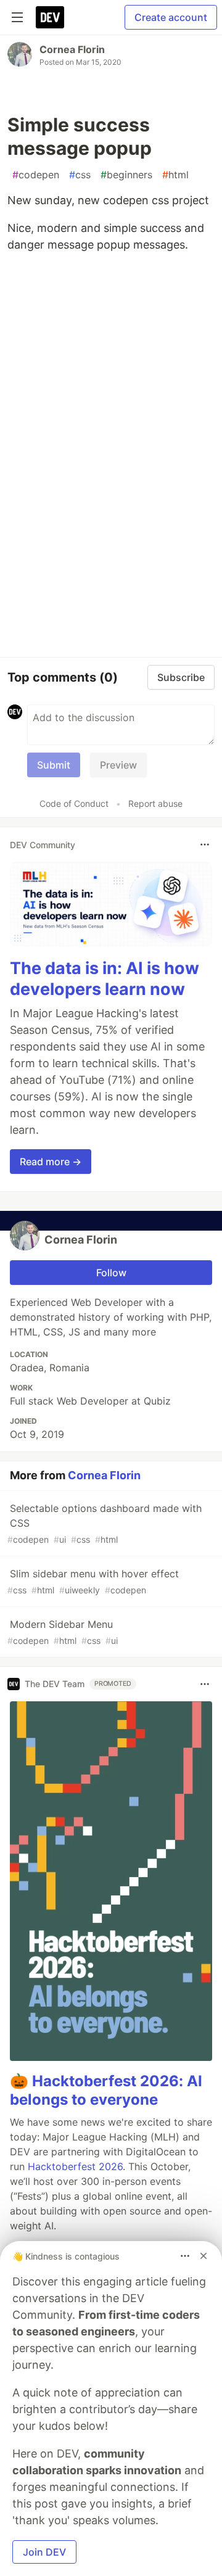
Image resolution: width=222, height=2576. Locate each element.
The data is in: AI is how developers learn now (105, 979)
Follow (111, 1273)
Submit (54, 765)
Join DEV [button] (44, 2552)
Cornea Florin (72, 49)
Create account (171, 17)
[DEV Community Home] (50, 17)
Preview (118, 765)
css (80, 175)
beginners (126, 175)
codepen (36, 175)
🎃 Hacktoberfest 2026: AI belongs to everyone (106, 2090)
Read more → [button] (51, 1162)
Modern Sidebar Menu (63, 1632)
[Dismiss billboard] (203, 2256)
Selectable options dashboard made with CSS (105, 1523)
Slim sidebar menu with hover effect (93, 1581)
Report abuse (155, 803)
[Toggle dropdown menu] (205, 844)
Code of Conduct (74, 803)
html (175, 175)
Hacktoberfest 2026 (75, 2166)
